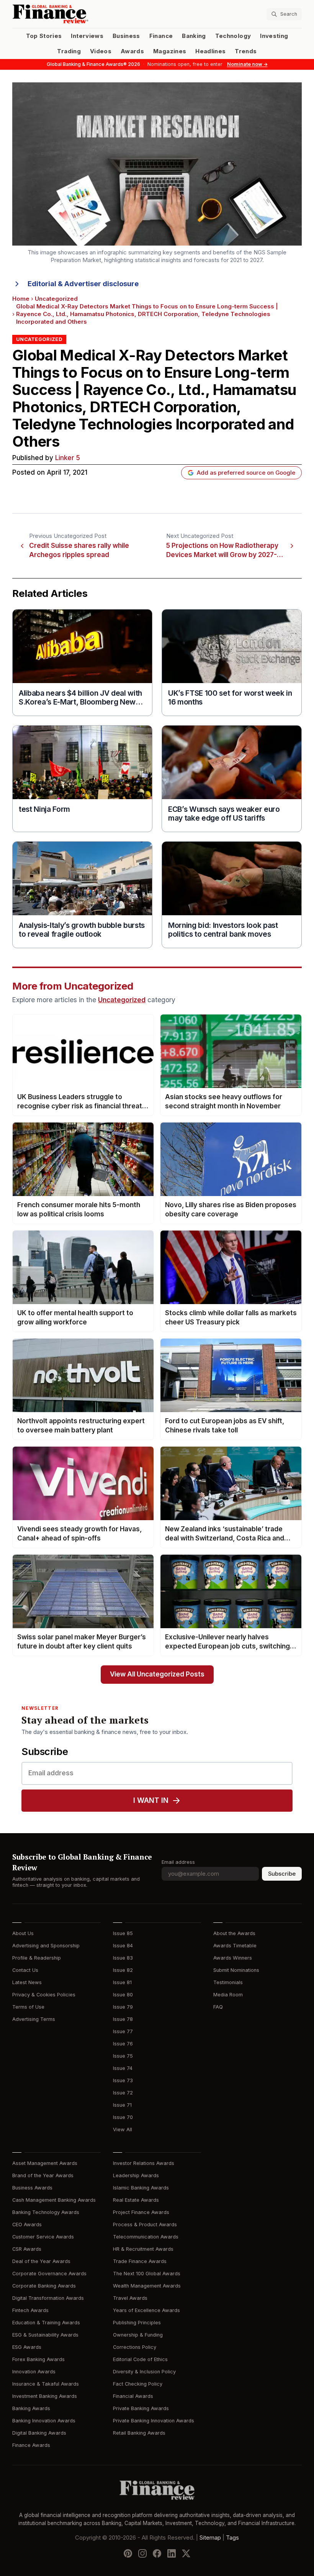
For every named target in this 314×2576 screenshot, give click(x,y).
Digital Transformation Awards (48, 2298)
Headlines (210, 51)
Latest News (27, 1982)
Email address (178, 1862)
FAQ (218, 2007)
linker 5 (68, 458)
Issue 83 (123, 1958)
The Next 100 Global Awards (147, 2274)
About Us (23, 1933)
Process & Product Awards (145, 2225)
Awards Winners (233, 1958)
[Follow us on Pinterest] (128, 2553)
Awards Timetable (235, 1946)
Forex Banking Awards (38, 2359)
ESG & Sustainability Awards (45, 2335)
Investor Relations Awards (144, 2163)
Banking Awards (31, 2408)
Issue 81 (122, 1982)
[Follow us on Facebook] (157, 2553)
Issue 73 (123, 2080)
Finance (161, 36)
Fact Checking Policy (138, 2384)
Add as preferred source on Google (246, 473)
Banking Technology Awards (46, 2212)
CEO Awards (27, 2225)
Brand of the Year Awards (43, 2175)
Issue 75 (123, 2056)
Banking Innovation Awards (44, 2421)
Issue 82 (123, 1970)
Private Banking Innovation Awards (154, 2421)
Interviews (87, 36)
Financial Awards (133, 2396)
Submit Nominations (236, 1970)
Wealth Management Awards (147, 2286)
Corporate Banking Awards (44, 2286)
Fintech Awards (30, 2310)
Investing (274, 36)
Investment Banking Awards (45, 2396)
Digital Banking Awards (39, 2433)
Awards (132, 51)
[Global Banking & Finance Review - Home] (83, 14)
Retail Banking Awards (139, 2433)
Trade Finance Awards (140, 2261)
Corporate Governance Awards (49, 2274)
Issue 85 (123, 1933)
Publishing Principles (137, 2323)
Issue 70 (123, 2117)
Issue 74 (123, 2068)
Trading (69, 51)
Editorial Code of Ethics (140, 2359)
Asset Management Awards (45, 2163)
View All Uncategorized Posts (157, 1674)
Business (126, 36)
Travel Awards (130, 2298)
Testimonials (228, 1982)
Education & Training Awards (46, 2323)
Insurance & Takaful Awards (46, 2384)
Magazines (170, 51)
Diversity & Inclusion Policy (144, 2372)
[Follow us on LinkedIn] (172, 2553)
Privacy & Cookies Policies (44, 1995)
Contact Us (25, 1970)
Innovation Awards (34, 2372)
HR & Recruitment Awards (143, 2249)
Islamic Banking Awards (141, 2188)
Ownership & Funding (138, 2335)
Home (21, 299)
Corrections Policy (135, 2347)
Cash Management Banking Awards (54, 2200)
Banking (194, 36)
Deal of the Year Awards (41, 2261)
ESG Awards (27, 2347)
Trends (246, 51)
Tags (232, 2538)
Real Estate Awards (136, 2200)
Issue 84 (123, 1946)
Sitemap (210, 2538)
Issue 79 (123, 2007)
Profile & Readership (37, 1958)
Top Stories (44, 36)
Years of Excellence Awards (146, 2310)
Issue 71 (122, 2105)
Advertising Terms (34, 2019)
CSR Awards (27, 2249)
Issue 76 (123, 2044)
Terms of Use (28, 2007)
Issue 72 (123, 2093)
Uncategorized (56, 299)
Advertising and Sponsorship (46, 1946)
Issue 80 (123, 1995)
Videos (101, 51)
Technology (233, 36)
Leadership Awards (136, 2175)
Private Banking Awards (141, 2408)
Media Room (228, 1995)
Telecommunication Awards (146, 2237)
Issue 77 (123, 2031)
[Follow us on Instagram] (142, 2553)
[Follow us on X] (186, 2553)
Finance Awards (31, 2445)
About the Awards (234, 1933)
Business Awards (32, 2188)
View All (123, 2129)
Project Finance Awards (141, 2212)
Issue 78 (123, 2019)
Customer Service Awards (43, 2237)
